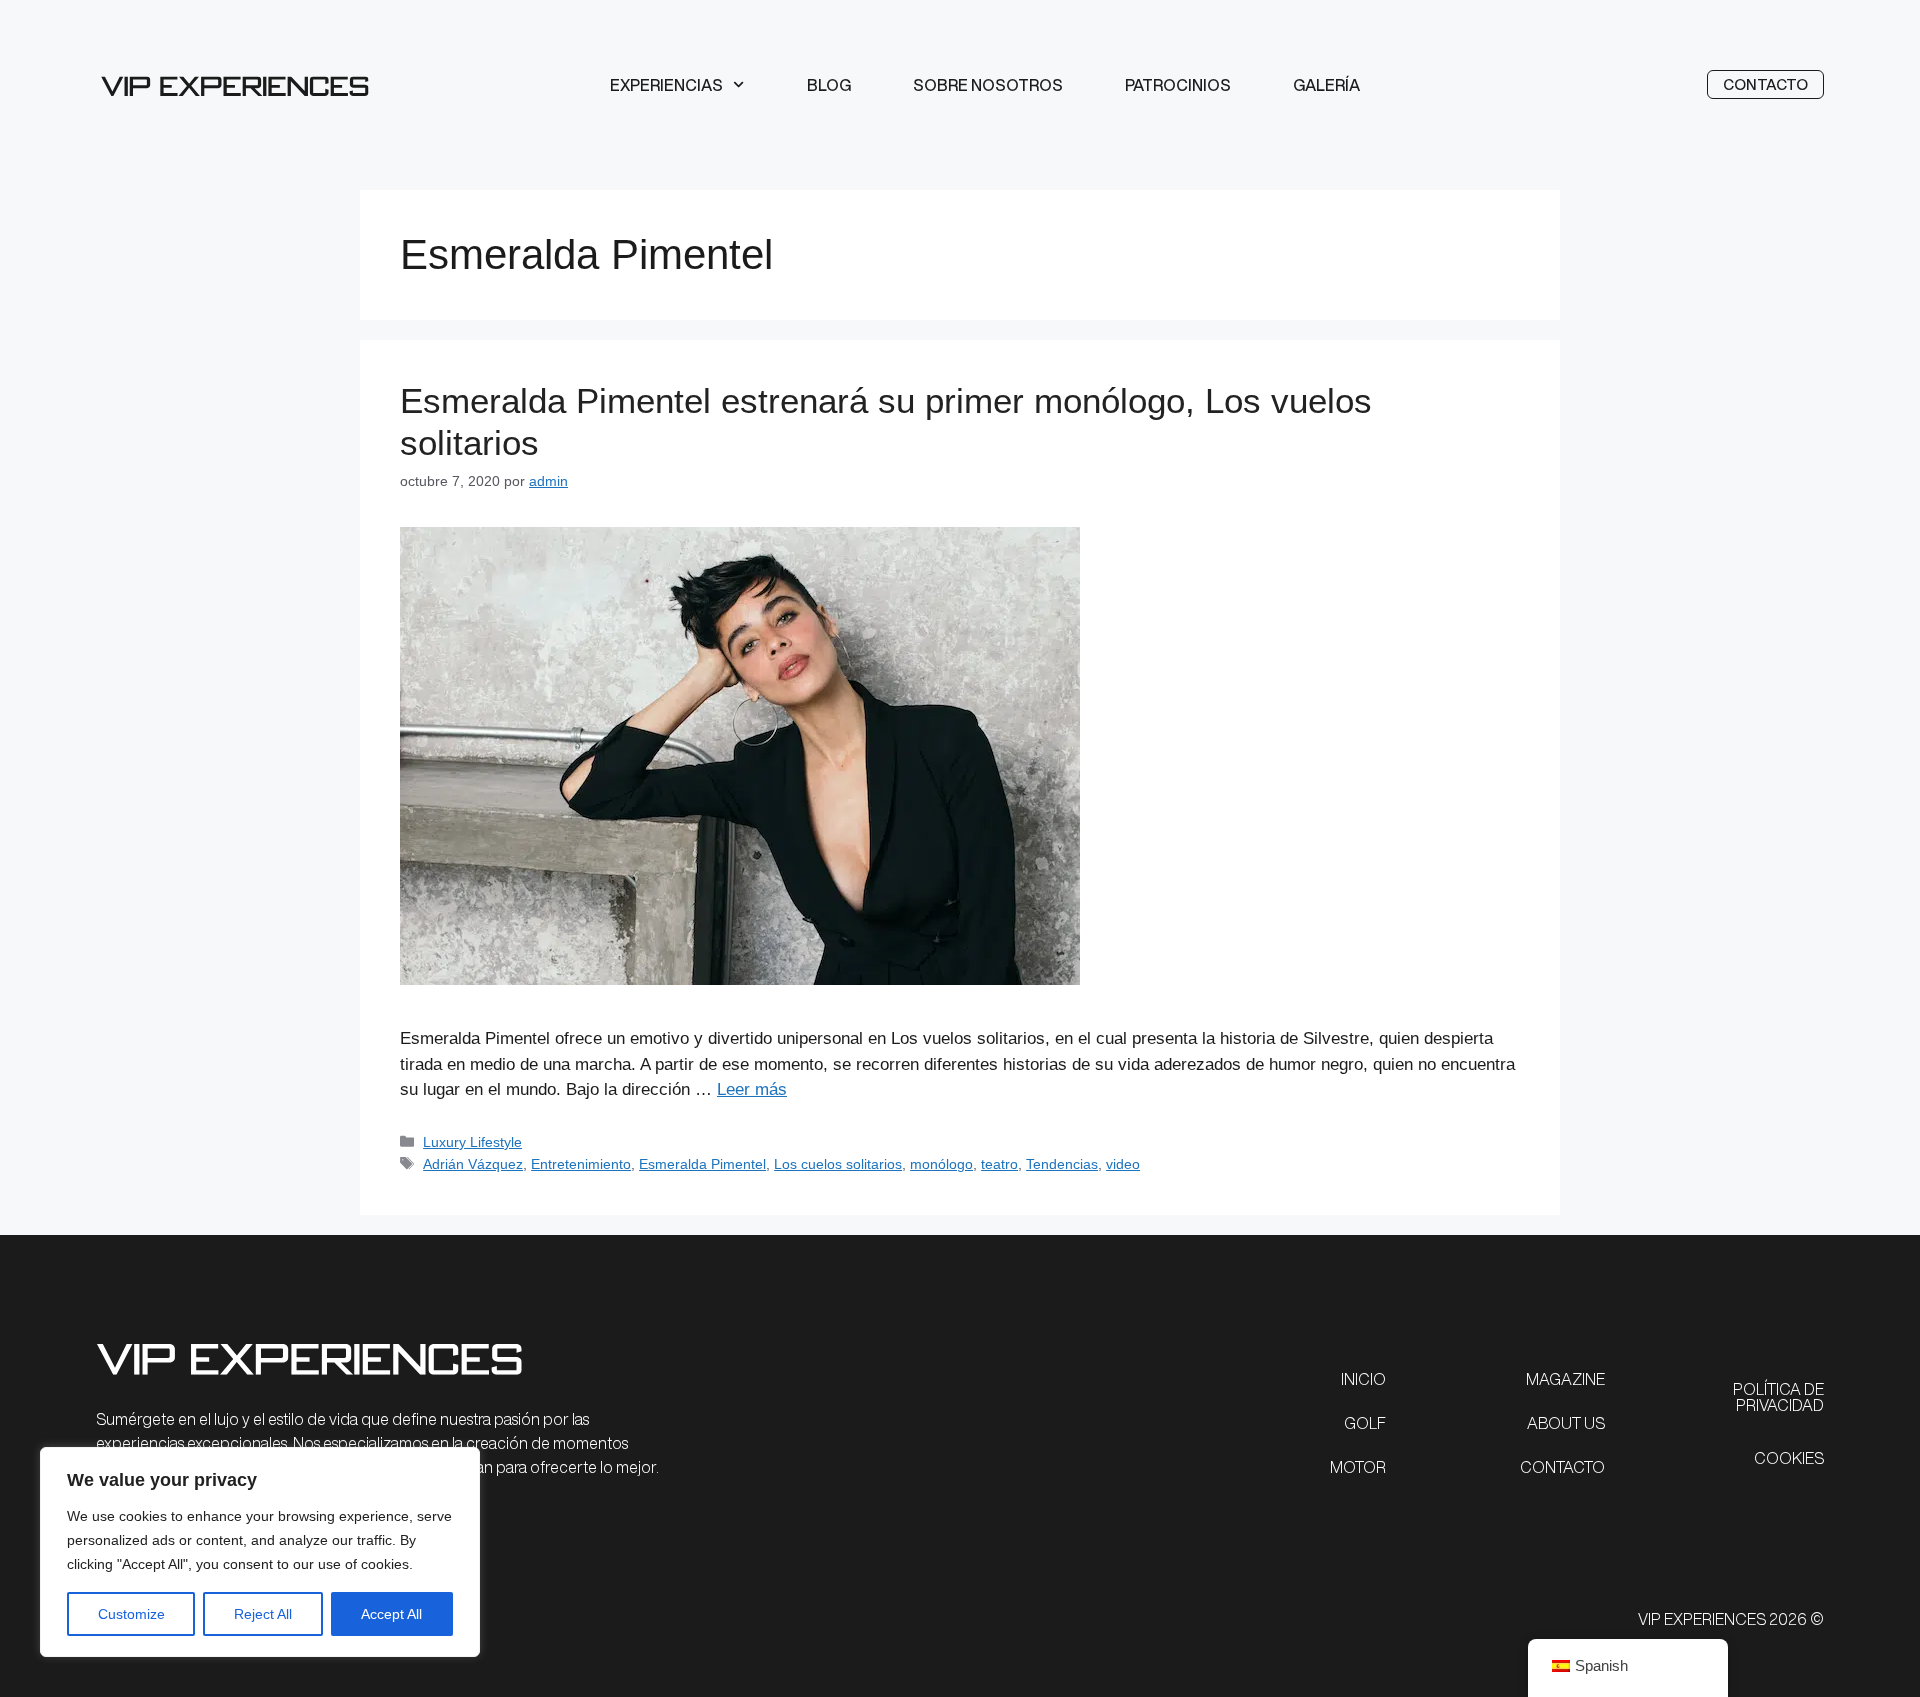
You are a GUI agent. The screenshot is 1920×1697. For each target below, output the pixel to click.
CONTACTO (1562, 1467)
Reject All (263, 1614)
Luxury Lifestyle (472, 1142)
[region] (260, 1552)
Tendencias (1062, 1164)
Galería (1326, 85)
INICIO (1363, 1379)
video (1123, 1164)
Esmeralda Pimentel (702, 1164)
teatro (999, 1164)
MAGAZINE (1565, 1379)
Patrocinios (1178, 85)
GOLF (1365, 1423)
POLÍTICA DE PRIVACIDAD (1778, 1397)
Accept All (391, 1614)
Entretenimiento (581, 1164)
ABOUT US (1566, 1423)
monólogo (941, 1164)
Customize (131, 1614)
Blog (829, 85)
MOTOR (1358, 1467)
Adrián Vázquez (473, 1164)
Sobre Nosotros (988, 85)
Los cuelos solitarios (838, 1164)
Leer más (752, 1089)
